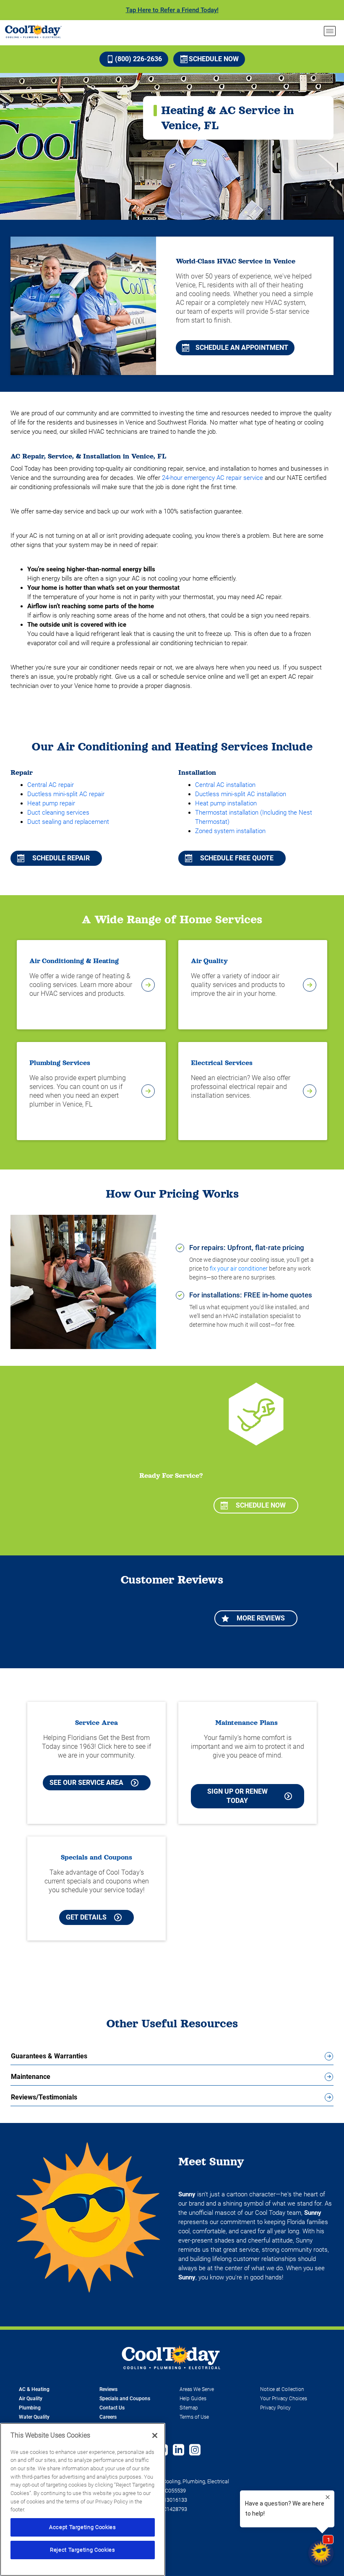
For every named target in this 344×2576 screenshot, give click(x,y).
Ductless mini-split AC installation (241, 794)
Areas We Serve (197, 2389)
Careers (108, 2417)
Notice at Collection (282, 2389)
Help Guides (193, 2399)
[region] (83, 2499)
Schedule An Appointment (242, 348)
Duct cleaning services (58, 813)
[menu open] (330, 31)
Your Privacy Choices (284, 2399)
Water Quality (34, 2417)
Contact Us (112, 2408)
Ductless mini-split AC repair (66, 794)
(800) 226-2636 (138, 59)
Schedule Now (214, 59)
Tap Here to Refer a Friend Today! (172, 10)
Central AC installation (225, 785)
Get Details (86, 1917)
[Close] (155, 2435)
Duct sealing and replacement (68, 822)
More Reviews (261, 1618)
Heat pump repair (51, 803)
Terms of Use (194, 2417)
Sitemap (189, 2408)
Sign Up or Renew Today (237, 1796)
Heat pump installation (226, 803)
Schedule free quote (237, 858)
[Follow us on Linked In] (179, 2451)
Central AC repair (51, 785)
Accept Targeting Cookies (83, 2527)
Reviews (108, 2389)
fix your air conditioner (239, 1268)
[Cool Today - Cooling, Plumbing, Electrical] (33, 31)
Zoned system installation (230, 831)
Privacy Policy (275, 2408)
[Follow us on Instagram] (195, 2451)
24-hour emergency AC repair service (212, 478)
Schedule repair (61, 858)
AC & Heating (34, 2389)
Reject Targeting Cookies (83, 2550)
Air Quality (31, 2399)
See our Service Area (86, 1783)
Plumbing (30, 2408)
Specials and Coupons (125, 2399)
